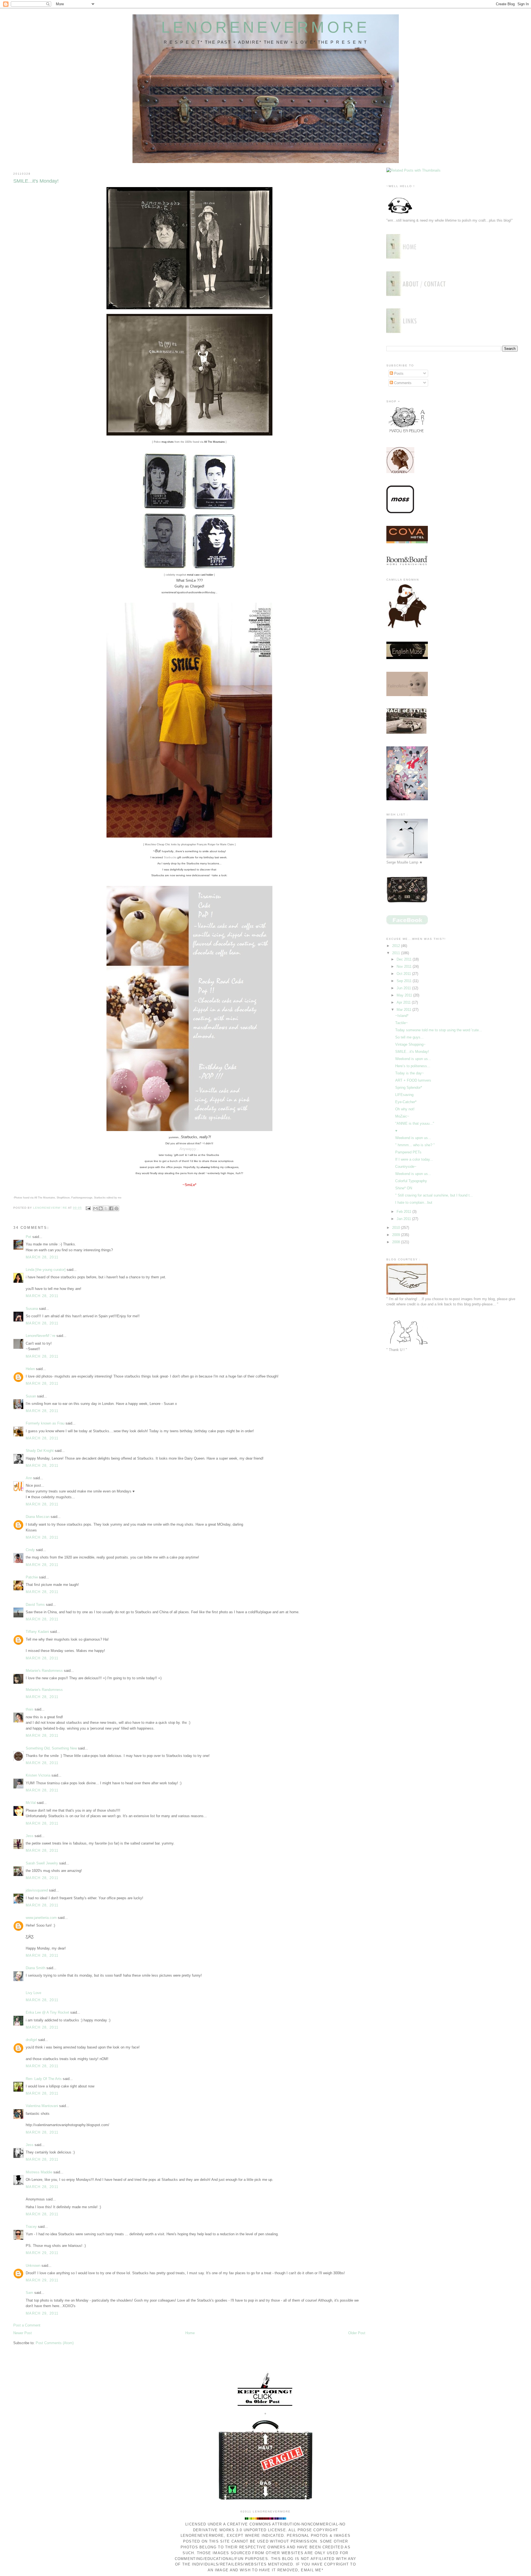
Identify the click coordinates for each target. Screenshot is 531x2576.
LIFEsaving (404, 1095)
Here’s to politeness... (413, 1066)
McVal (31, 1803)
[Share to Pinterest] (116, 1208)
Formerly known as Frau (45, 1423)
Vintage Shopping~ (410, 1044)
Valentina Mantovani (42, 2106)
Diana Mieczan (38, 1517)
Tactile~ (402, 1023)
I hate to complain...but (414, 1202)
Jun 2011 (404, 988)
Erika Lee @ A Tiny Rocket (47, 2012)
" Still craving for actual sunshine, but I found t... (434, 1195)
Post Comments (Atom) (55, 2343)
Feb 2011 (404, 1212)
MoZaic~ (402, 1116)
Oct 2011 (404, 974)
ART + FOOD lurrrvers (413, 1080)
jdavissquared (37, 1890)
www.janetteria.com (41, 1918)
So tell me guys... (409, 1037)
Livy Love (33, 1993)
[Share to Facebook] (111, 1208)
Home (190, 2333)
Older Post (357, 2333)
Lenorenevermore (266, 27)
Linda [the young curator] (46, 1270)
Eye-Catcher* (406, 1102)
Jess (30, 1836)
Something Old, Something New (51, 1748)
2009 (397, 1235)
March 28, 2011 (42, 1257)
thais (30, 1709)
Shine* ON (404, 1188)
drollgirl (31, 2040)
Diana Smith (36, 1968)
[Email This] (95, 1208)
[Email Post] (88, 1208)
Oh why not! (405, 1109)
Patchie (32, 1577)
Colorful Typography (411, 1181)
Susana (32, 1309)
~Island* (402, 1016)
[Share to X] (106, 1208)
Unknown (33, 2266)
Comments (402, 383)
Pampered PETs (408, 1152)
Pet (28, 1237)
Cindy (30, 1550)
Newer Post (23, 2333)
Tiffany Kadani (37, 1632)
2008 (397, 1242)
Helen (30, 1369)
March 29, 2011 (42, 2253)
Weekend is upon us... (413, 1059)
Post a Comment (27, 2325)
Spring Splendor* (409, 1088)
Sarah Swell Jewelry (42, 1863)
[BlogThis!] (101, 1208)
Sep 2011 (405, 981)
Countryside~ (406, 1167)
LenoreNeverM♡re (41, 1336)
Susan (31, 1396)
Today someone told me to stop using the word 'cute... (439, 1030)
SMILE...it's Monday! (412, 1052)
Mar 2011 (404, 1010)
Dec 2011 (405, 959)
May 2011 (405, 995)
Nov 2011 (405, 966)
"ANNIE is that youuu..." (415, 1123)
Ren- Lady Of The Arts (44, 2079)
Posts (398, 373)
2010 (397, 1228)
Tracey (31, 2227)
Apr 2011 (404, 1002)
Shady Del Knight (40, 1451)
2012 (397, 946)
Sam (29, 2293)
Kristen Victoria (38, 1775)
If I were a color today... (414, 1159)
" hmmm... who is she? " (415, 1145)
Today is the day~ (410, 1073)
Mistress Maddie (39, 2172)
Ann (29, 1478)
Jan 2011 (404, 1219)
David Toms (35, 1605)
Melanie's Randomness (44, 1671)
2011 (397, 953)
